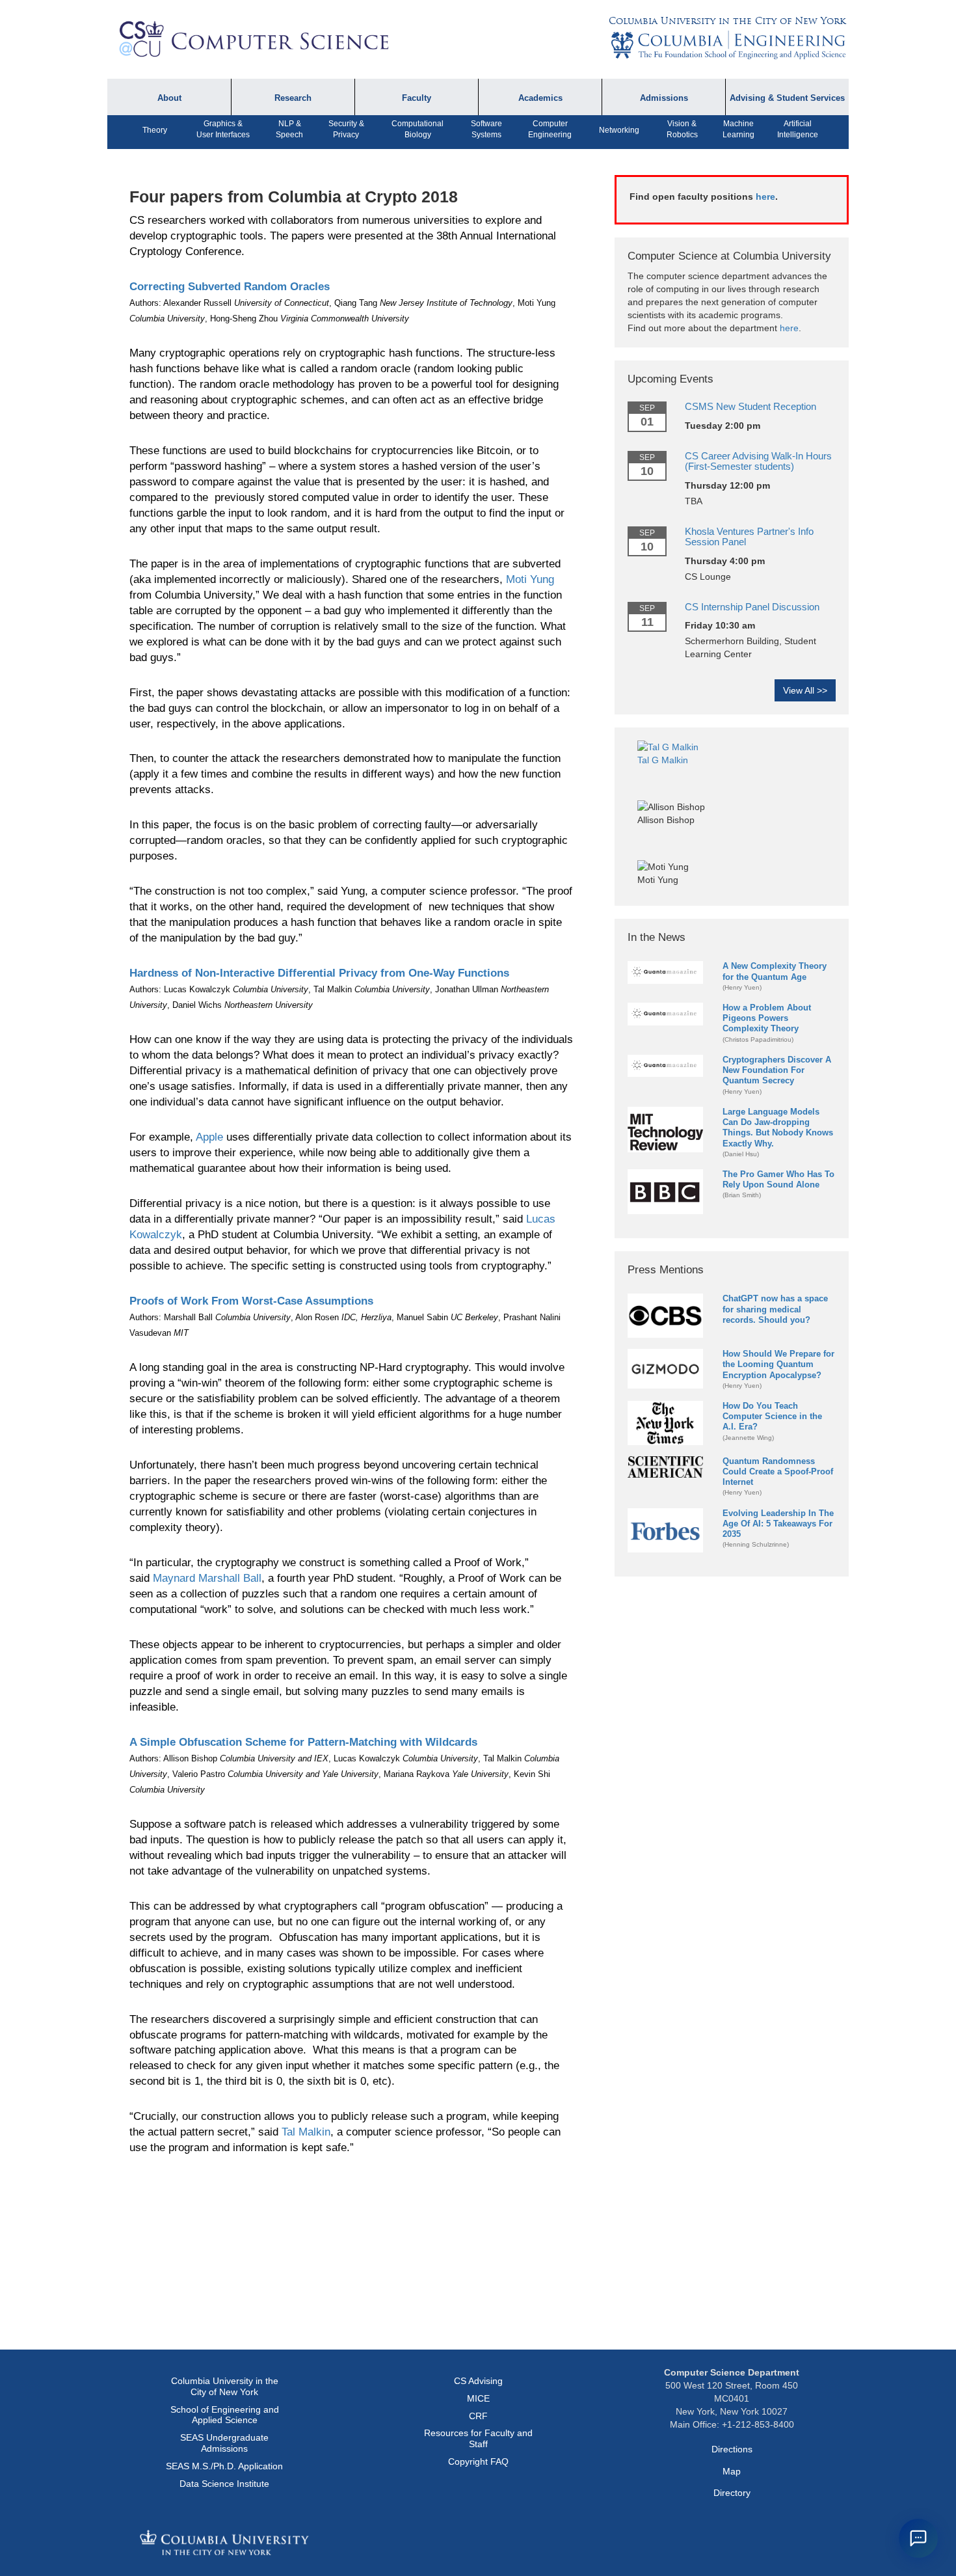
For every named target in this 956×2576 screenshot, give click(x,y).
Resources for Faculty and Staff (478, 2438)
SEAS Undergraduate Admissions (224, 2443)
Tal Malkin (306, 2132)
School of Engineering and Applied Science (225, 2415)
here (765, 197)
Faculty (417, 98)
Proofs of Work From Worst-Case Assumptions (251, 1301)
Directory (732, 2493)
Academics (540, 98)
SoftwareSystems (486, 129)
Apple (209, 1137)
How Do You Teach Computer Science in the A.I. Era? (772, 1416)
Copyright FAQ (478, 2461)
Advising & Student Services (787, 98)
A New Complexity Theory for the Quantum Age (775, 971)
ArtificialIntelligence (798, 129)
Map (732, 2471)
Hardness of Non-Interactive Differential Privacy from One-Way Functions (319, 973)
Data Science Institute (224, 2484)
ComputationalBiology (418, 129)
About (169, 98)
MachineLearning (738, 129)
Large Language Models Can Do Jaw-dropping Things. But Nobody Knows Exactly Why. (778, 1127)
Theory (155, 130)
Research (293, 98)
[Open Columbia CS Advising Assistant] (918, 2538)
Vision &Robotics (682, 129)
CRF (478, 2416)
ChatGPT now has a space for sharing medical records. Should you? (775, 1309)
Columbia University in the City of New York (727, 21)
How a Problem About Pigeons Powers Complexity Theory (767, 1018)
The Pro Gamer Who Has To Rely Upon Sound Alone (778, 1179)
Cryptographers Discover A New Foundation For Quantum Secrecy (777, 1070)
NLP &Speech (289, 129)
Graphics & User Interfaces (223, 129)
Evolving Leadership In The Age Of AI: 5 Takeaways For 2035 (778, 1524)
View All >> (805, 690)
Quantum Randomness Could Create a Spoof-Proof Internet (778, 1471)
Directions (732, 2449)
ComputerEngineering (550, 129)
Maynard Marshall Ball (207, 1578)
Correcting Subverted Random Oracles (230, 287)
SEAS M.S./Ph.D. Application (224, 2466)
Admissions (664, 98)
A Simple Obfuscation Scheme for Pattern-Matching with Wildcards (303, 1742)
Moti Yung (530, 579)
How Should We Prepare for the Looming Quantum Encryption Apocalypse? (778, 1364)
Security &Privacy (346, 129)
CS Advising (478, 2381)
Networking (619, 130)
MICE (478, 2398)
